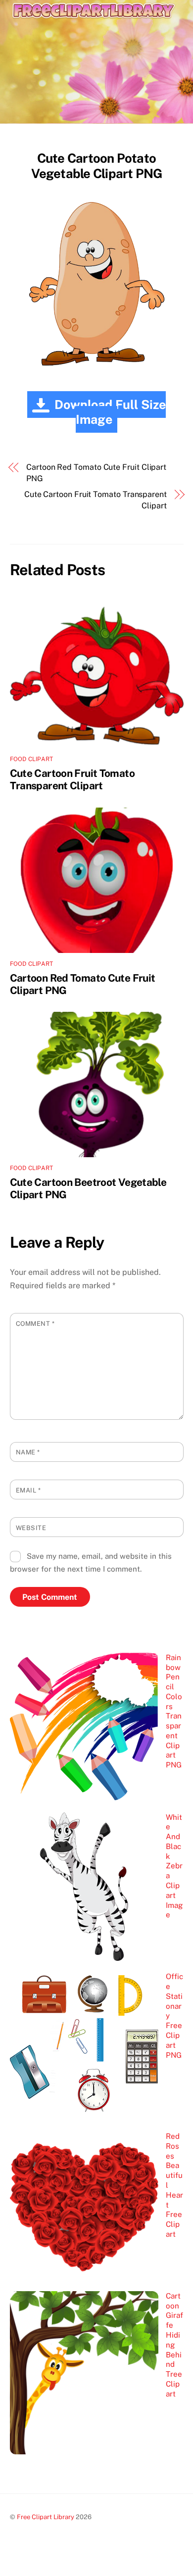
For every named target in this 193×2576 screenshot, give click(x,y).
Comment (35, 1324)
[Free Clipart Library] (94, 29)
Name (28, 1452)
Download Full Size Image (110, 412)
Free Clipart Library (46, 2517)
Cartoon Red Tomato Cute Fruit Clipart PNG (96, 473)
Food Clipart (32, 759)
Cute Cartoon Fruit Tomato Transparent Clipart (96, 500)
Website (31, 1528)
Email (28, 1490)
